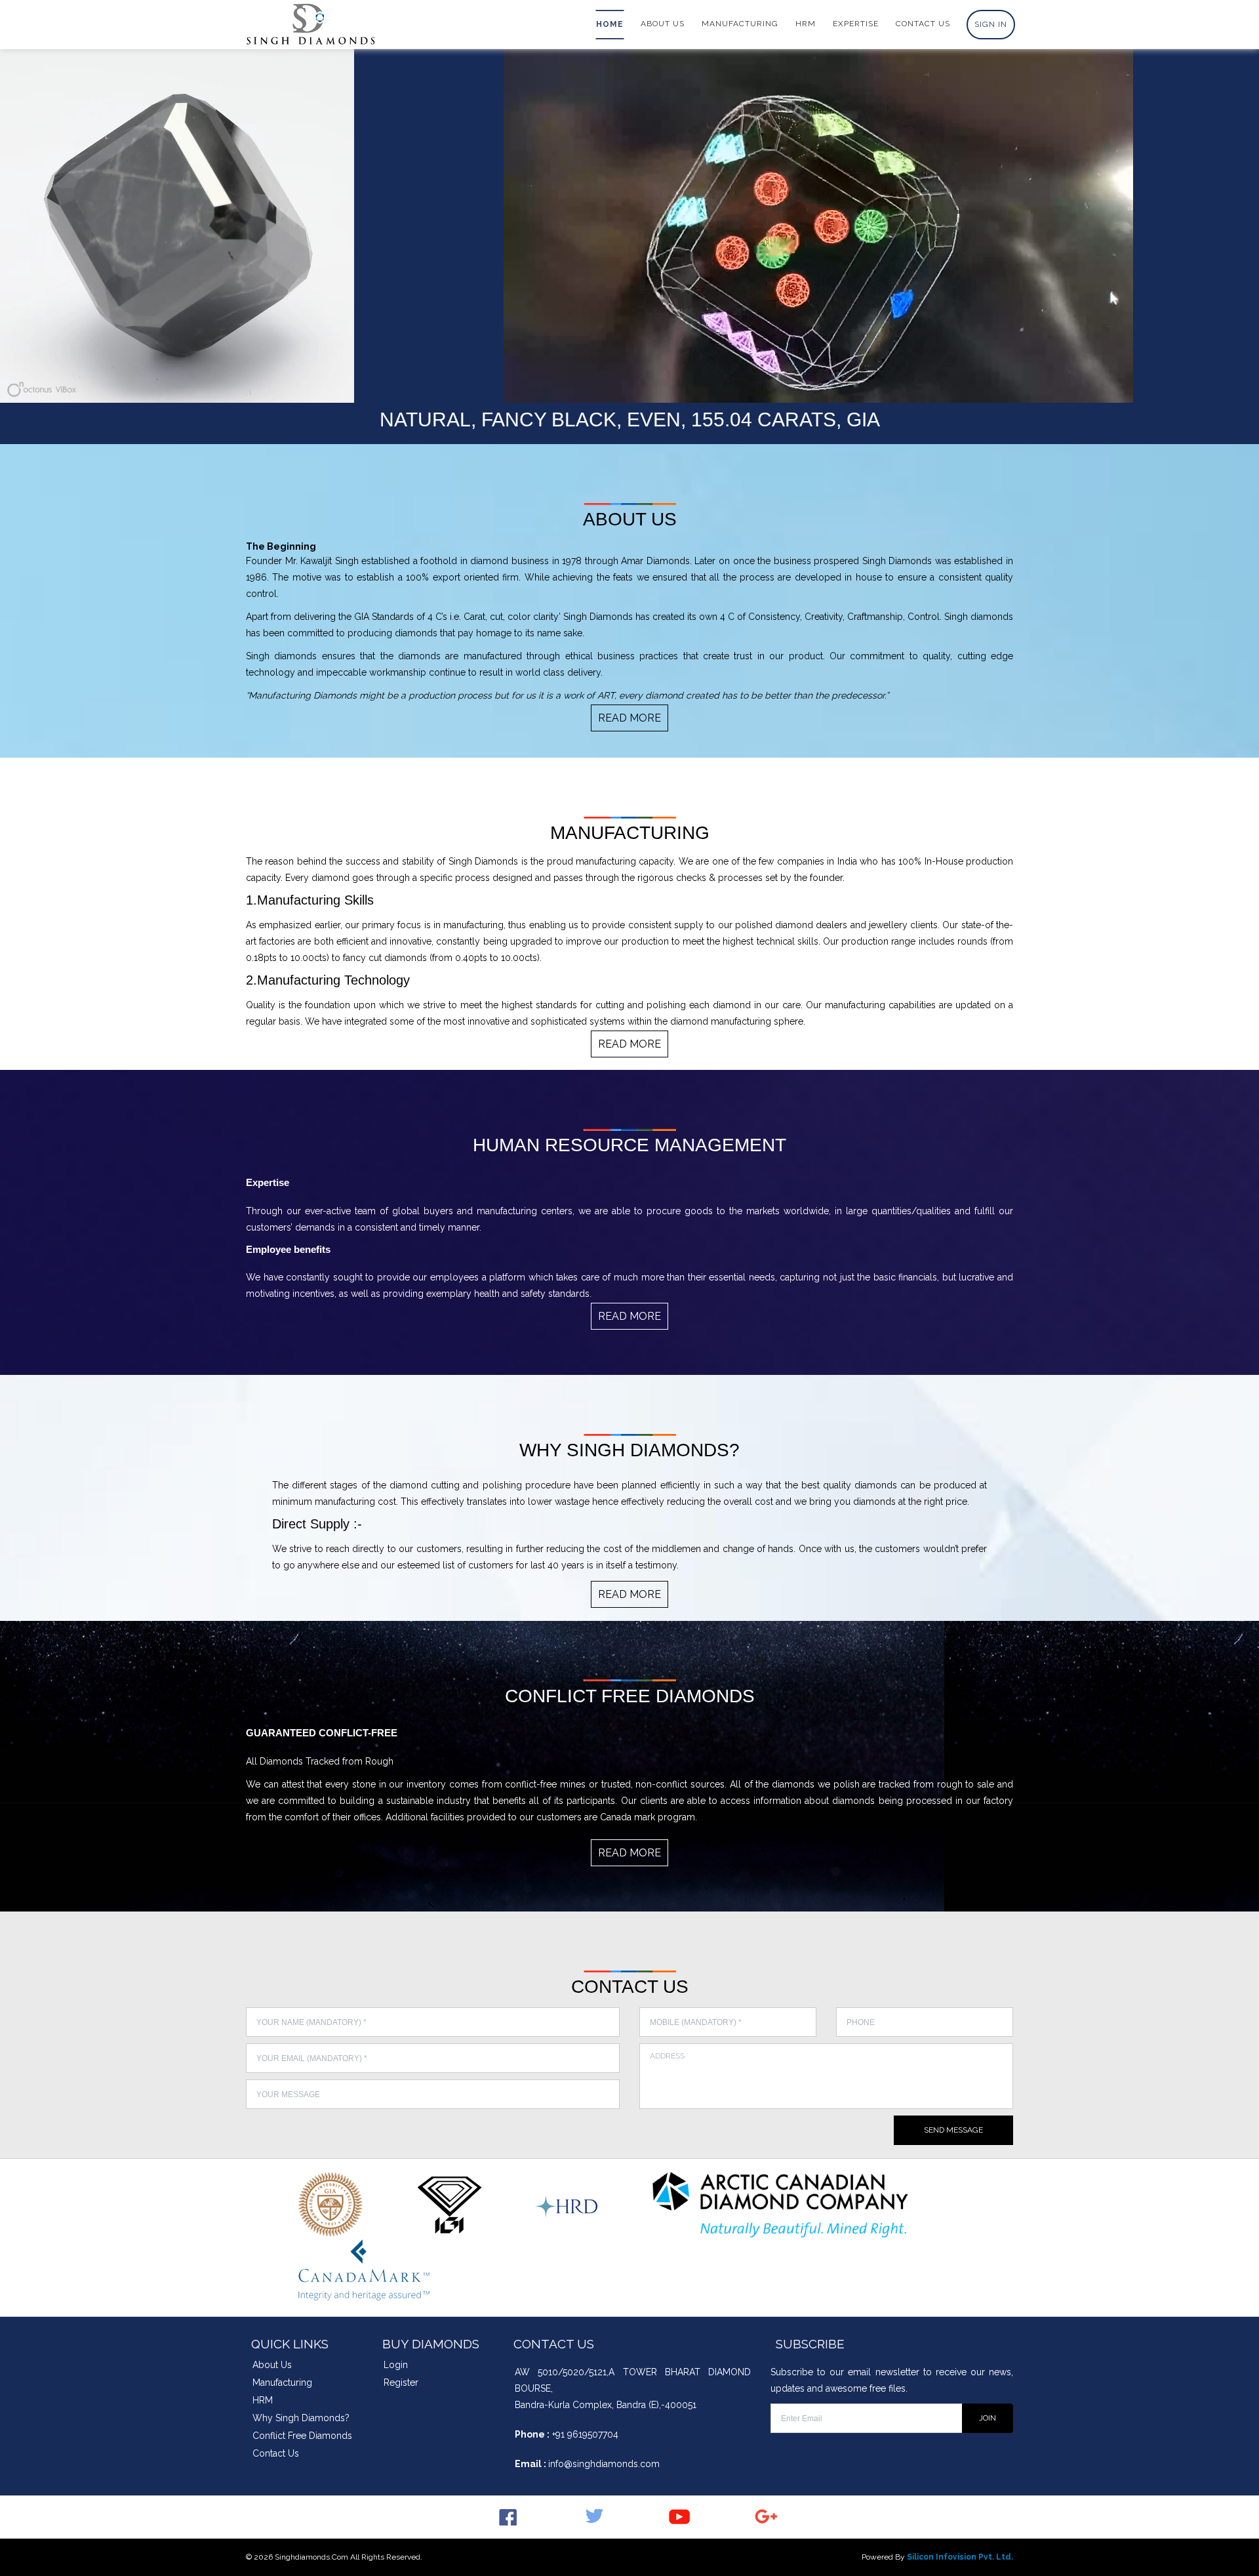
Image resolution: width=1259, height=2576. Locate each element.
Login (396, 2365)
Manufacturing (282, 2382)
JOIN (988, 2418)
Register (401, 2382)
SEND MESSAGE (953, 2130)
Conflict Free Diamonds (302, 2436)
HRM (806, 24)
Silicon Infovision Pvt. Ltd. (960, 2557)
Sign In (991, 24)
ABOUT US (663, 24)
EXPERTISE (856, 24)
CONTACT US (923, 24)
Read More (629, 718)
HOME (610, 24)
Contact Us (276, 2453)
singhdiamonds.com (311, 2557)
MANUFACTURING (740, 24)
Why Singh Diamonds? (301, 2418)
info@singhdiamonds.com (604, 2464)
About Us (272, 2365)
